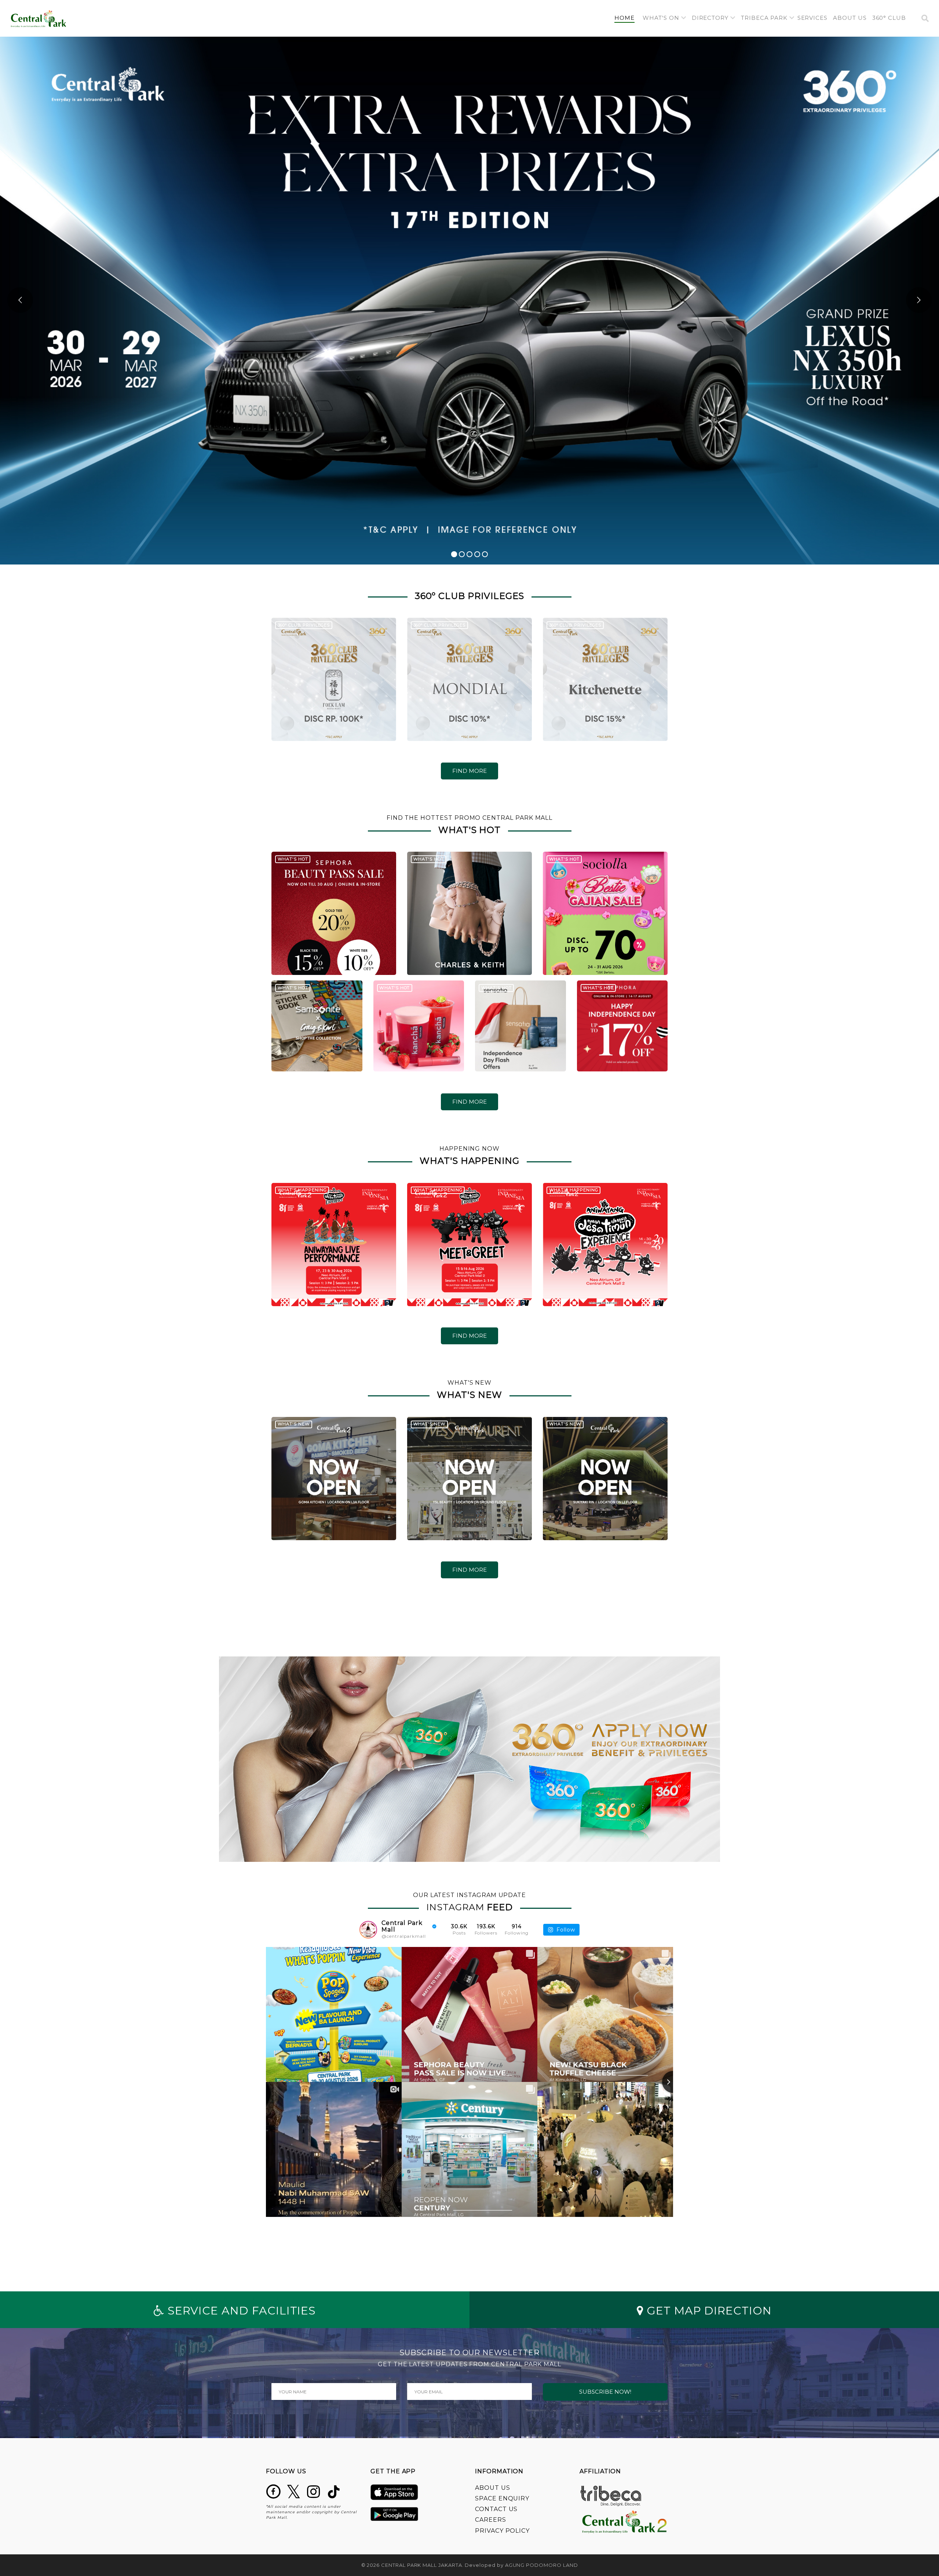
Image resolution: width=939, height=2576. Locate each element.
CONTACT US (496, 2509)
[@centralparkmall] (368, 1930)
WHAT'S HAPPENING (302, 1190)
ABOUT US (493, 2488)
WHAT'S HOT (293, 859)
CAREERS (491, 2520)
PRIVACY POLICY (502, 2531)
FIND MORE (469, 771)
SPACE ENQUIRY (502, 2498)
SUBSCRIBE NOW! (605, 2392)
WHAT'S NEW (294, 1424)
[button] (664, 18)
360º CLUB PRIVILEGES (304, 625)
